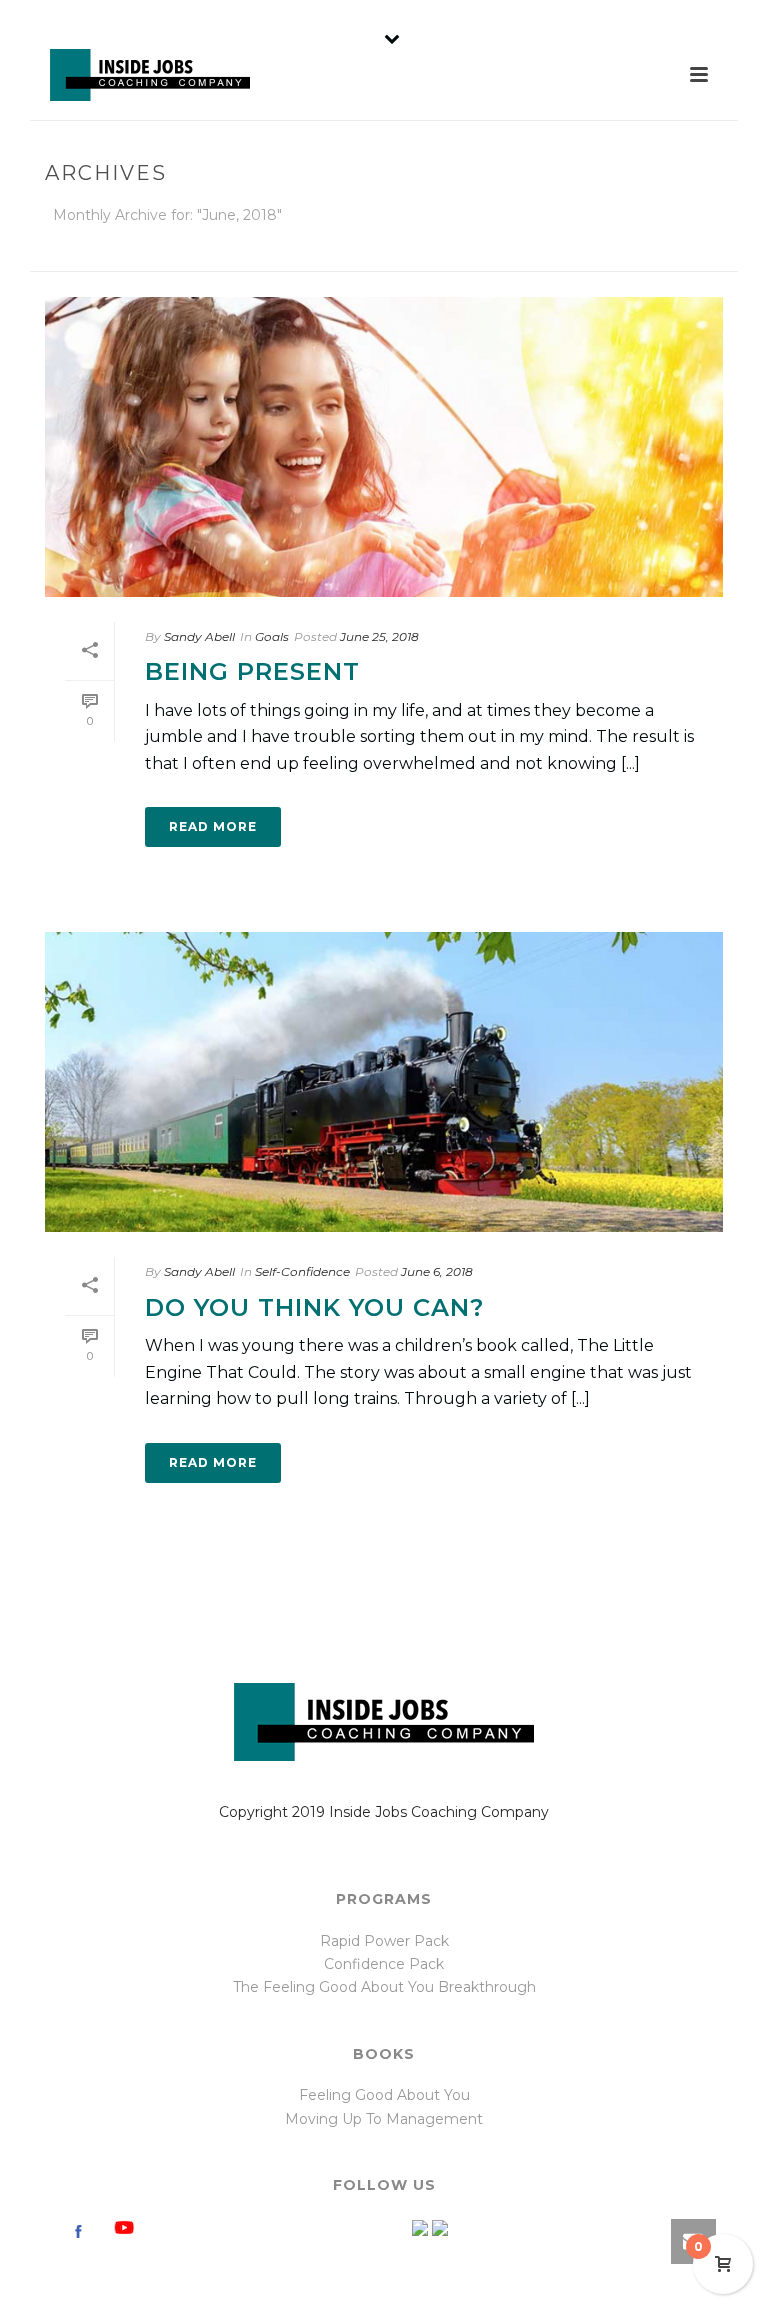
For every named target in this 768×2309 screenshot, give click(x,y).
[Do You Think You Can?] (384, 1082)
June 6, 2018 (437, 1271)
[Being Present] (384, 447)
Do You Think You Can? (314, 1307)
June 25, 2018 (379, 636)
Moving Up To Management (384, 2119)
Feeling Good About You (384, 2095)
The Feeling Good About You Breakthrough (384, 1987)
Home (508, 252)
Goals (272, 636)
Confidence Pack (384, 1964)
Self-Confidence (302, 1271)
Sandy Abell (199, 636)
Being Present (252, 671)
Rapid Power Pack (384, 1941)
